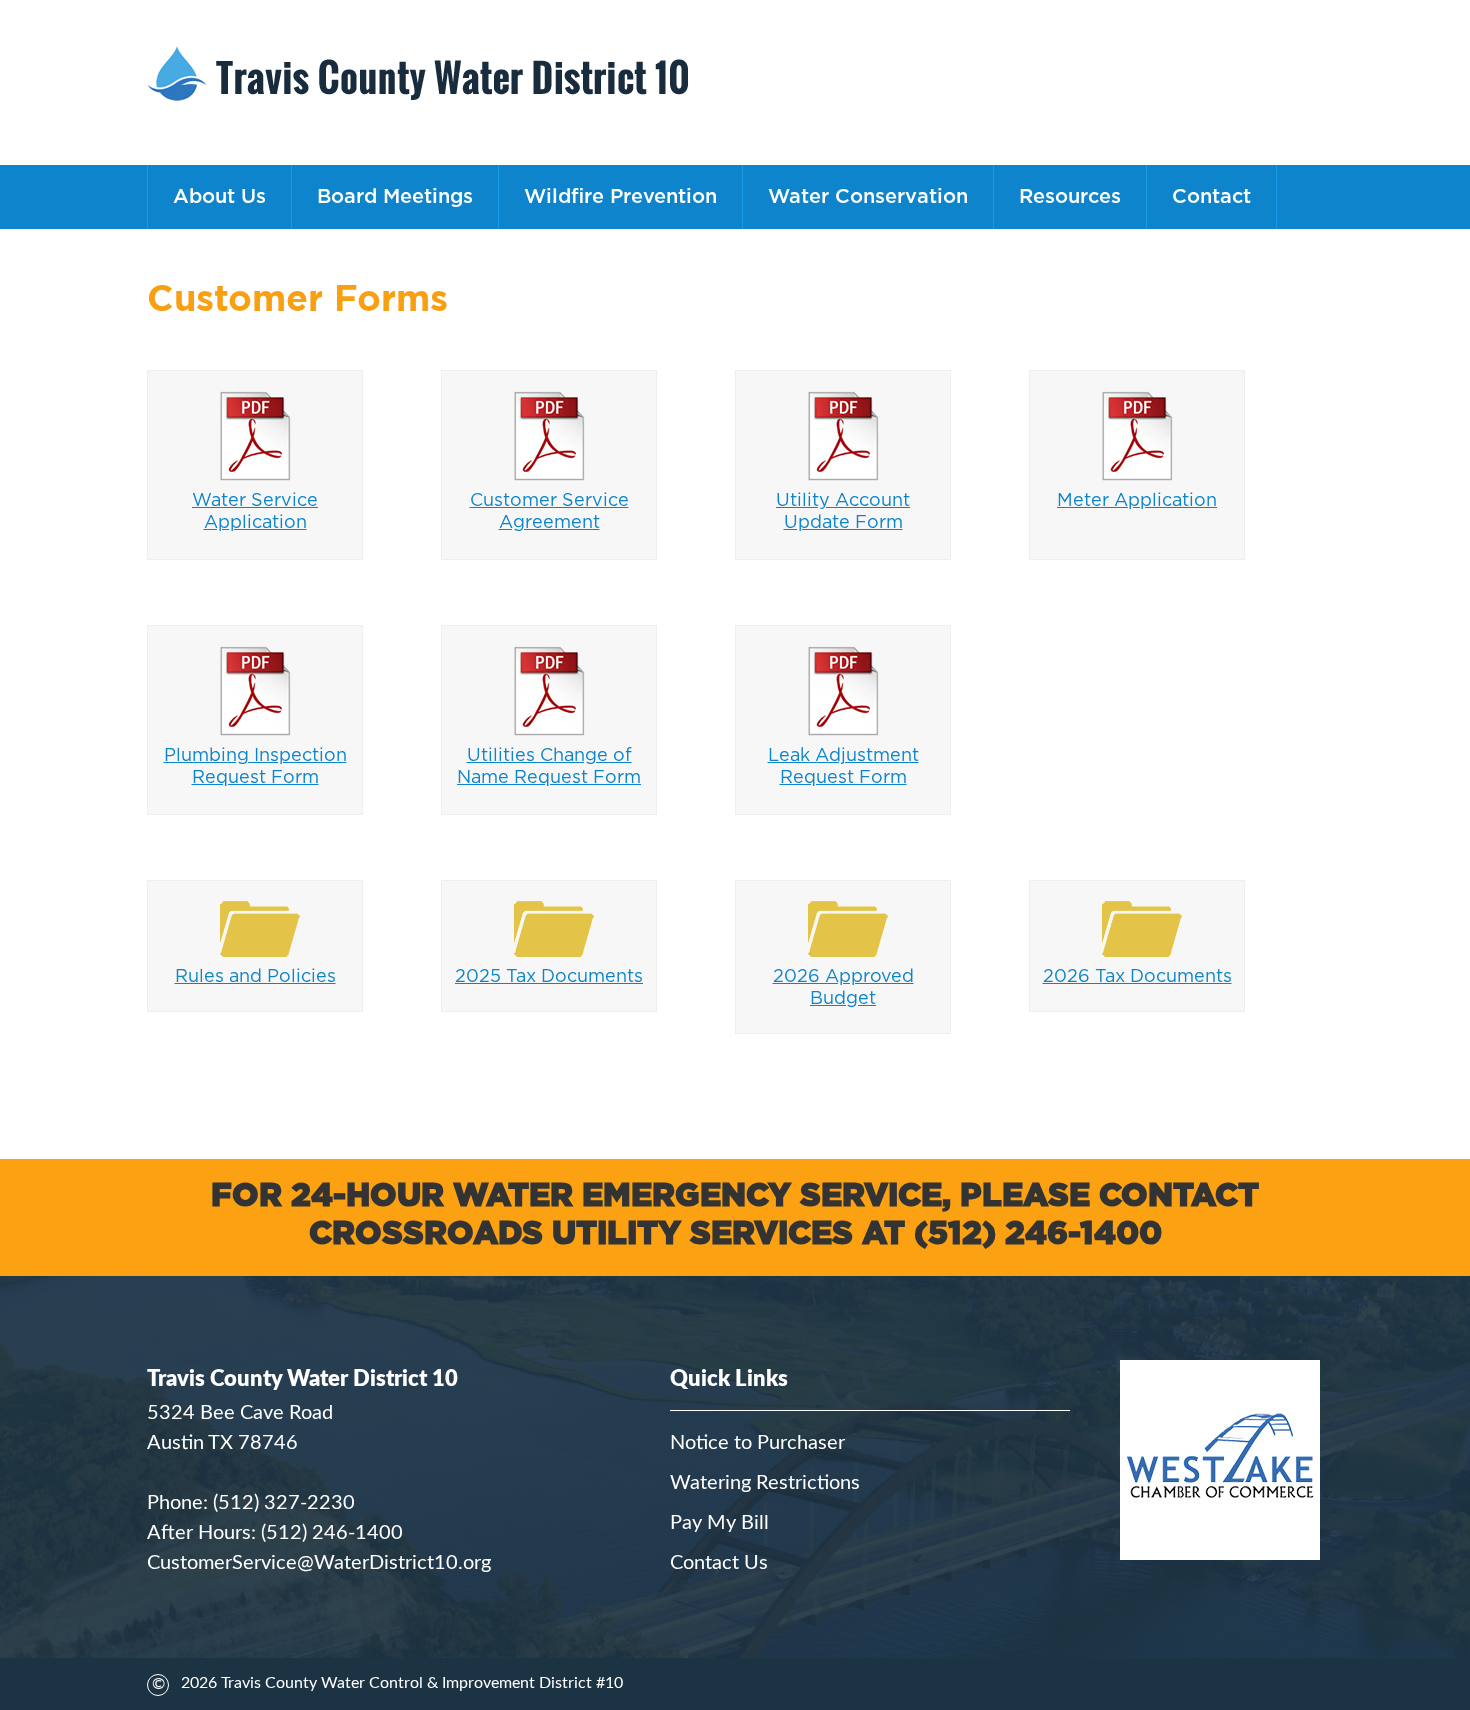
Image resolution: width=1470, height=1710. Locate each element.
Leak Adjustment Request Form (843, 767)
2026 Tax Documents (1137, 977)
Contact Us (719, 1563)
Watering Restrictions (765, 1483)
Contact (1211, 197)
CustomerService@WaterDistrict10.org (319, 1563)
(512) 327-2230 (284, 1503)
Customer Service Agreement (549, 512)
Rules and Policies (255, 977)
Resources (1070, 197)
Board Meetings (395, 197)
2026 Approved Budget (843, 988)
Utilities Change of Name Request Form (549, 767)
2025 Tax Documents (549, 977)
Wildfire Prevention (620, 197)
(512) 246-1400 (332, 1533)
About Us (219, 197)
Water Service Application (255, 512)
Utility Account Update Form (843, 512)
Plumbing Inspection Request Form (255, 767)
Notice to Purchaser (757, 1443)
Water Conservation (868, 197)
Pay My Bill (719, 1523)
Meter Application (1137, 501)
